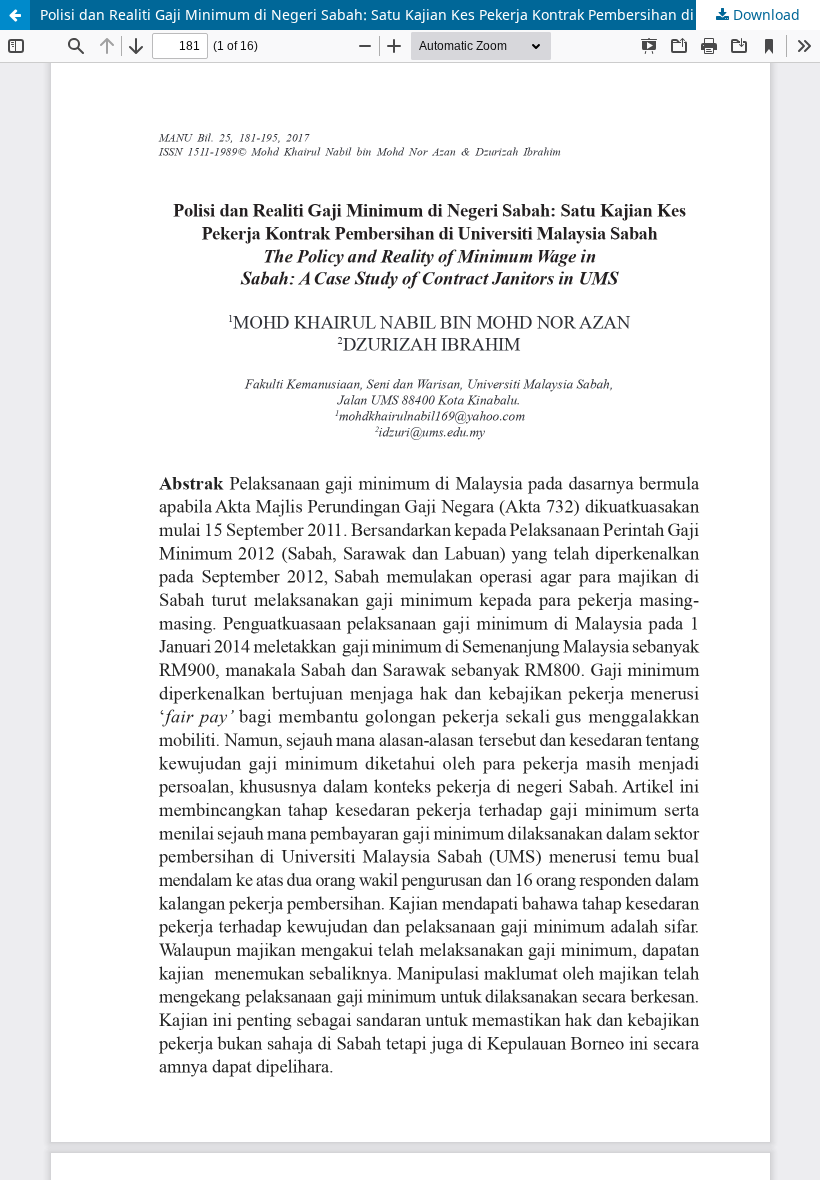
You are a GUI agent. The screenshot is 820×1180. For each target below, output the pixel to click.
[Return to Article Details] (15, 15)
